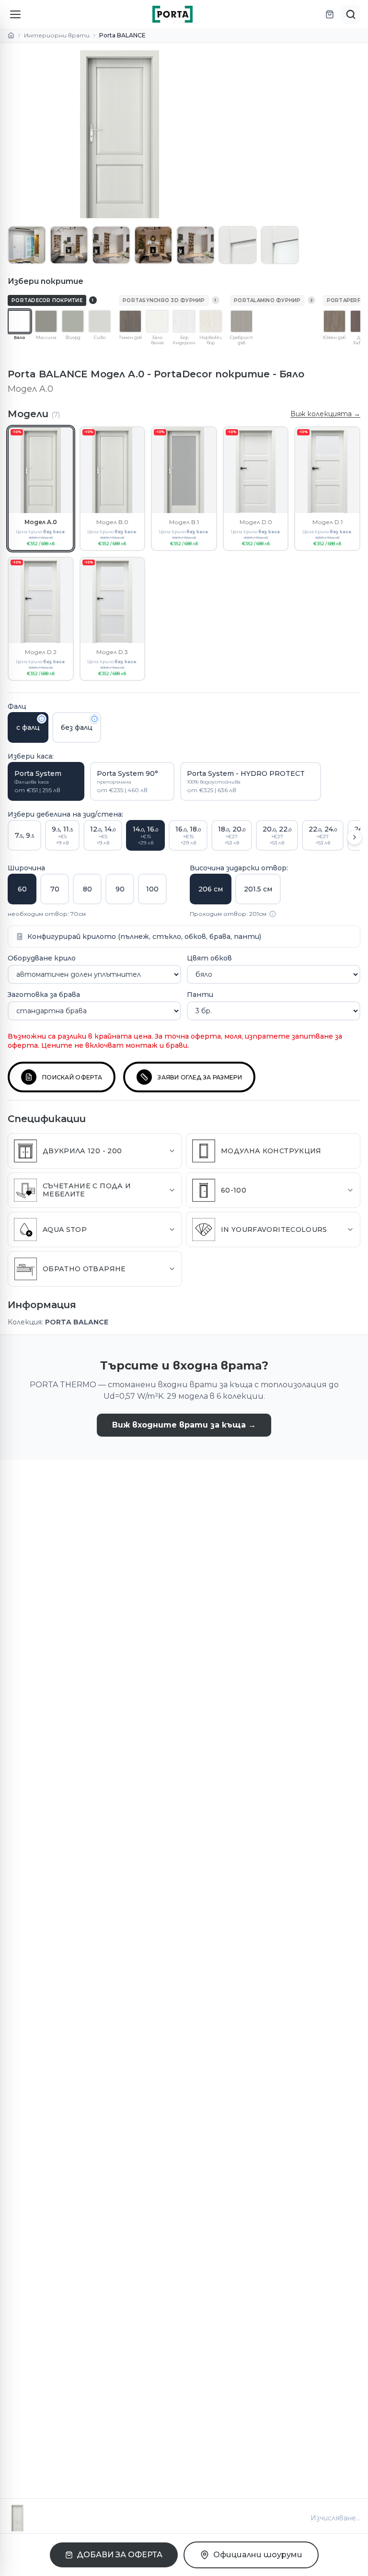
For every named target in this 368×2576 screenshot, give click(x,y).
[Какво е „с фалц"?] (42, 719)
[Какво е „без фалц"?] (94, 719)
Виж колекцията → (325, 414)
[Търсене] (351, 14)
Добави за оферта (120, 2555)
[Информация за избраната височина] (273, 914)
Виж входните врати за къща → (184, 1425)
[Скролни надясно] (355, 837)
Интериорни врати (57, 35)
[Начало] (11, 35)
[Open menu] (15, 14)
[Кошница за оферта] (330, 14)
